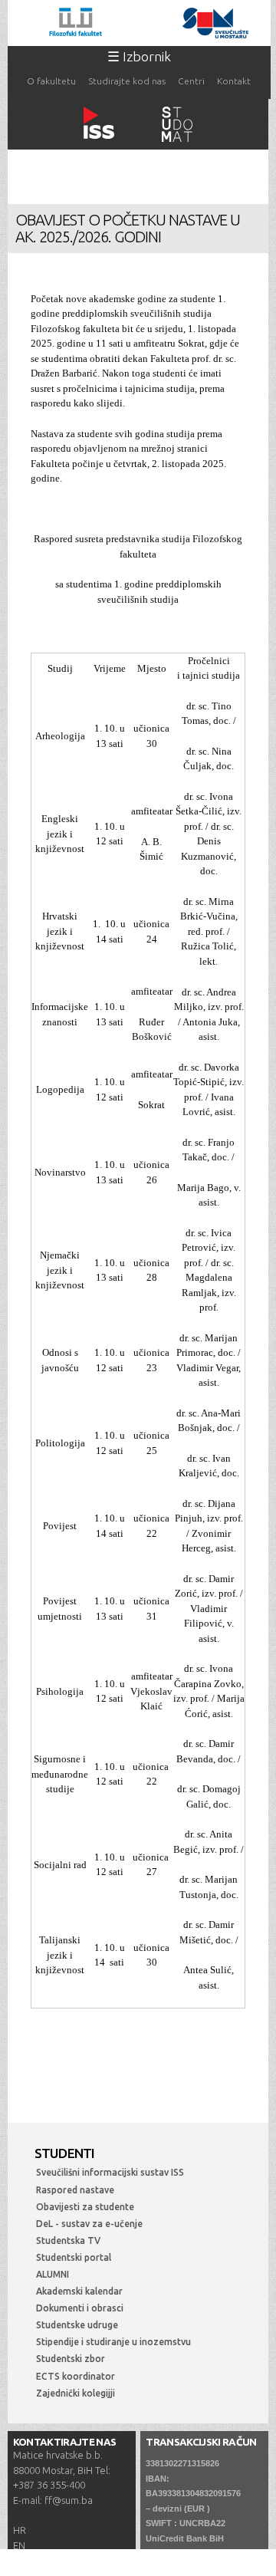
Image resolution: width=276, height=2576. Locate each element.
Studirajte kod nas (127, 81)
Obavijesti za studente (85, 2207)
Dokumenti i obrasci (80, 2308)
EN (19, 2545)
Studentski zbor (71, 2359)
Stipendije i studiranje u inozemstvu (113, 2342)
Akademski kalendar (79, 2291)
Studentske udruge (77, 2325)
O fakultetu (51, 81)
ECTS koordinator (76, 2376)
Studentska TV (68, 2240)
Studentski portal (74, 2257)
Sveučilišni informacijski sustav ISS (110, 2172)
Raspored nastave (75, 2190)
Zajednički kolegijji (76, 2393)
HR (20, 2530)
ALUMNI (53, 2274)
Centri (191, 81)
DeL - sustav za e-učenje (89, 2224)
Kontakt (234, 81)
